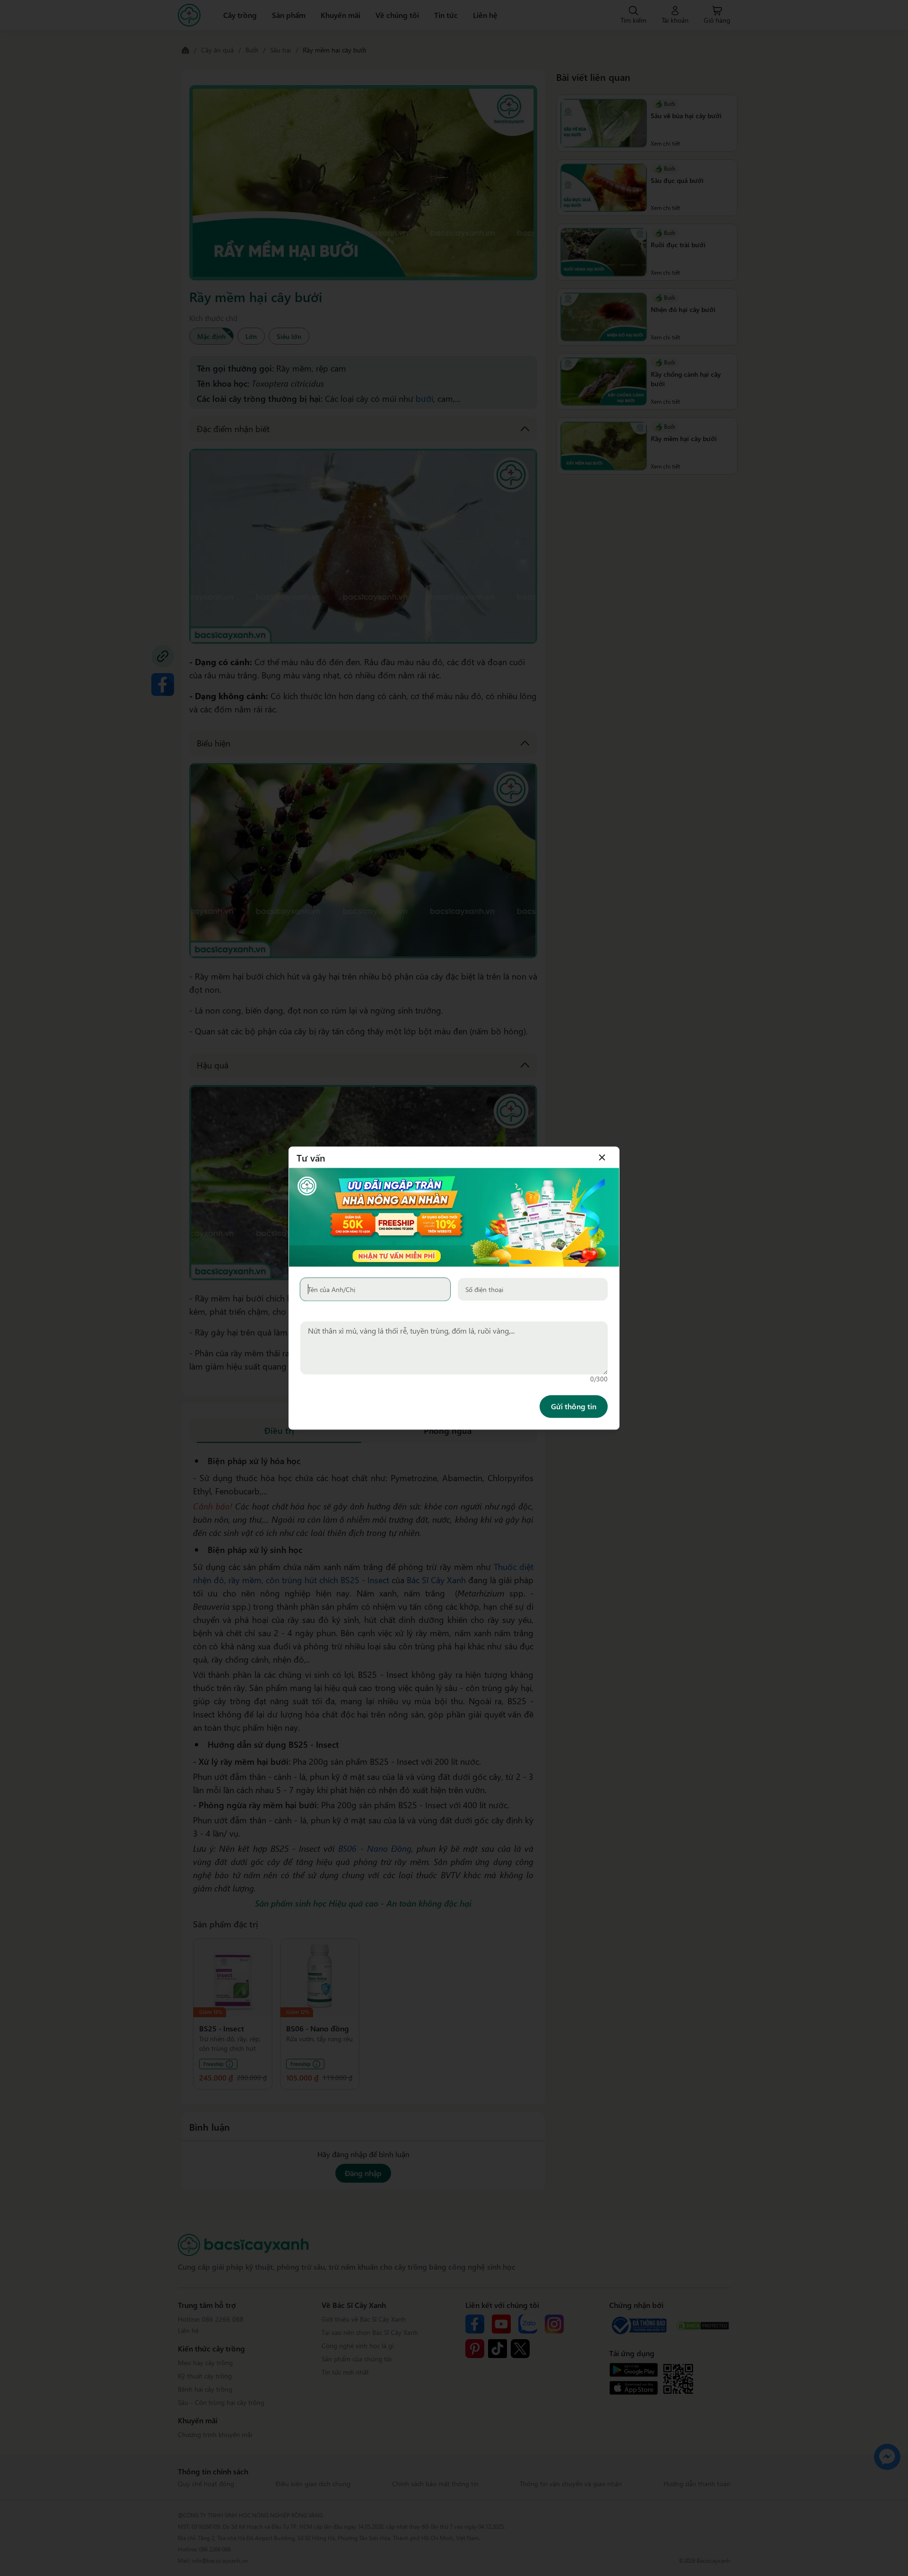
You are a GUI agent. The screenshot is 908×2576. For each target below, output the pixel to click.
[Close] (602, 1157)
